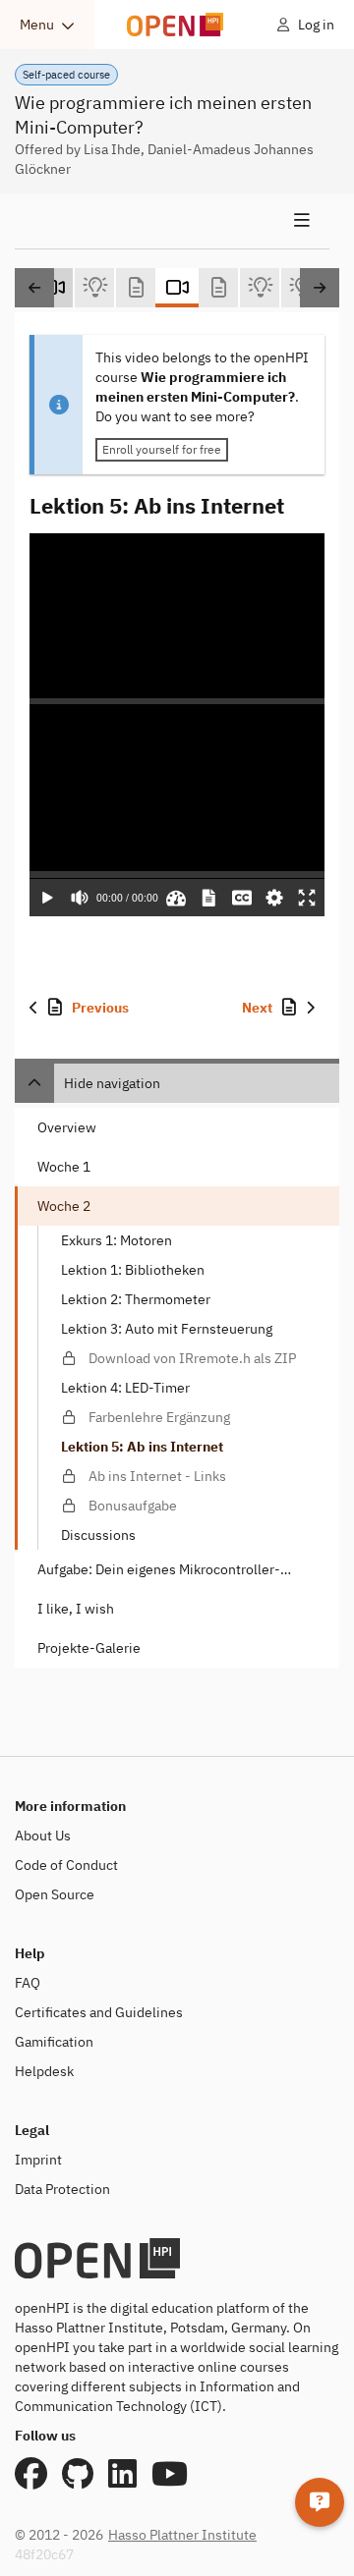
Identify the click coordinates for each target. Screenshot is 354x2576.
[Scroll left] (34, 288)
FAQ (28, 1983)
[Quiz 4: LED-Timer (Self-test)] (94, 288)
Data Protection (62, 2189)
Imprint (38, 2160)
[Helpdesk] (320, 2502)
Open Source (55, 1894)
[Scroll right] (320, 288)
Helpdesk (44, 2071)
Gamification (54, 2042)
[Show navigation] (172, 221)
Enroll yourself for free (162, 449)
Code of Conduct (66, 1865)
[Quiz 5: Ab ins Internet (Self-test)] (260, 288)
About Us (43, 1836)
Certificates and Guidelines (99, 2012)
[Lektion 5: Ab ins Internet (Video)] (177, 288)
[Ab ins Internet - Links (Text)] (218, 288)
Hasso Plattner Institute (182, 2535)
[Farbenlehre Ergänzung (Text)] (136, 288)
